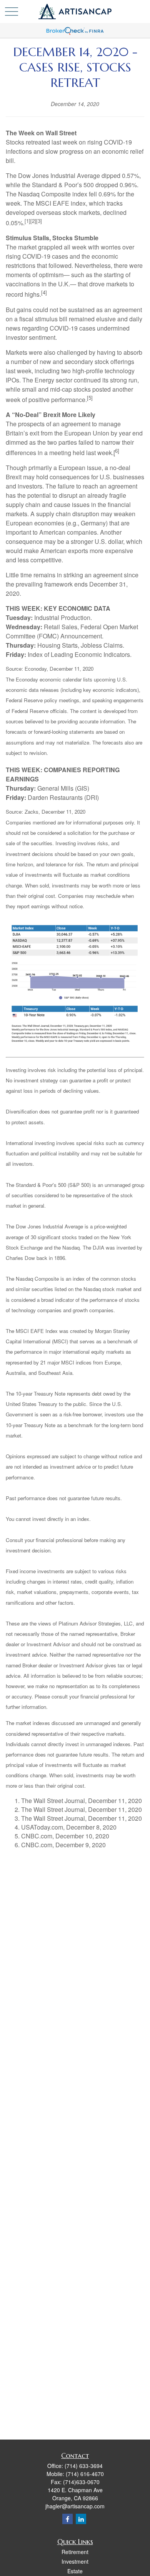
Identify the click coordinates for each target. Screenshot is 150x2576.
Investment (75, 2561)
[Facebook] (67, 2519)
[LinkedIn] (81, 2519)
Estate (75, 2571)
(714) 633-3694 (84, 2466)
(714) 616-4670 (85, 2474)
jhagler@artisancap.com (75, 2506)
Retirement (75, 2552)
